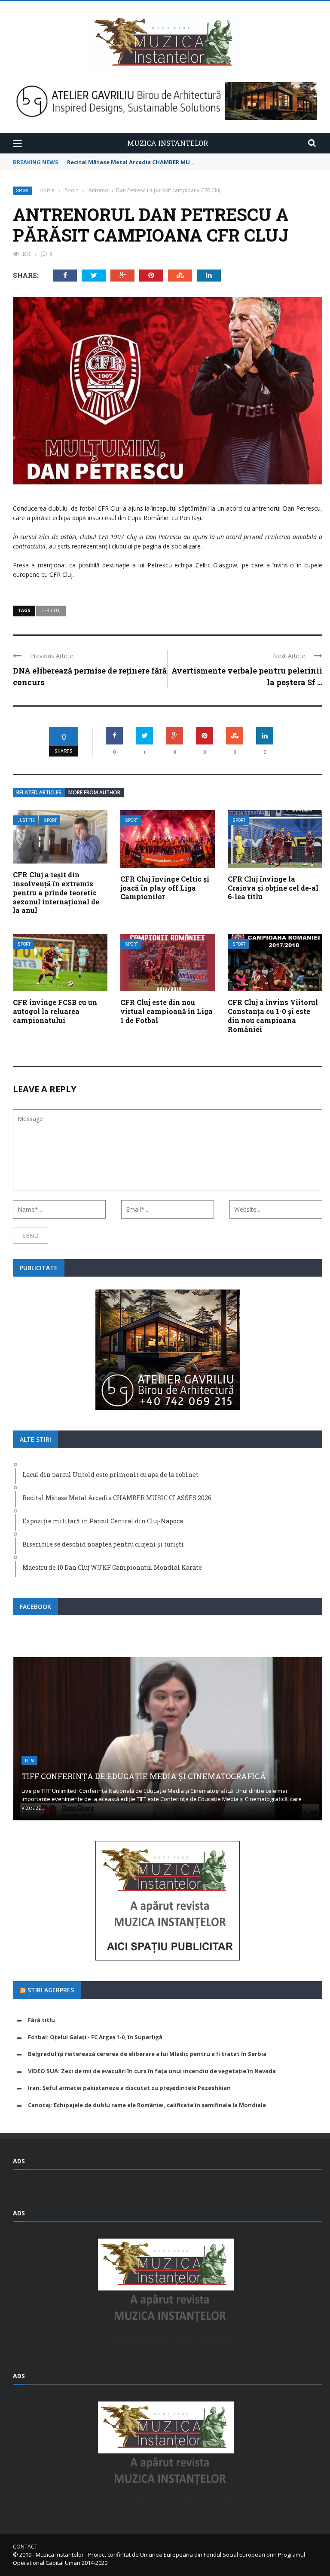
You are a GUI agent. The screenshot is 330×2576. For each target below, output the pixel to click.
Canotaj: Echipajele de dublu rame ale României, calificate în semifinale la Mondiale (147, 2105)
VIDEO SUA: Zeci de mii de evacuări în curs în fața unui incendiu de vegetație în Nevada (152, 2071)
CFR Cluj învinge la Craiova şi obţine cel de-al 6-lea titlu (273, 888)
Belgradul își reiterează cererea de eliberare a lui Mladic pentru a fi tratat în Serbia (147, 2054)
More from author (94, 792)
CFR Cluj (51, 610)
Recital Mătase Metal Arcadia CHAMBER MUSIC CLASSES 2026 (152, 162)
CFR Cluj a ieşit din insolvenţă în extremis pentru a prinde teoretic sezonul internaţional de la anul (56, 892)
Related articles (39, 792)
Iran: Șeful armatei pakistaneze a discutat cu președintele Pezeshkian (129, 2088)
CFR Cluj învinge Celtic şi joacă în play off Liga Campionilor (165, 888)
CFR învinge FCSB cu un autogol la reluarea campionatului (55, 1011)
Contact (25, 2547)
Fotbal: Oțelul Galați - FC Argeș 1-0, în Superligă (95, 2037)
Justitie (26, 820)
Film (29, 1761)
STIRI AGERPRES (51, 1990)
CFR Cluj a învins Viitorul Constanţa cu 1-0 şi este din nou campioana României (273, 1015)
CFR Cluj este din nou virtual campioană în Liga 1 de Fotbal (167, 1011)
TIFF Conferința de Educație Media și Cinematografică (144, 1776)
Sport (23, 191)
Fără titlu (41, 2020)
